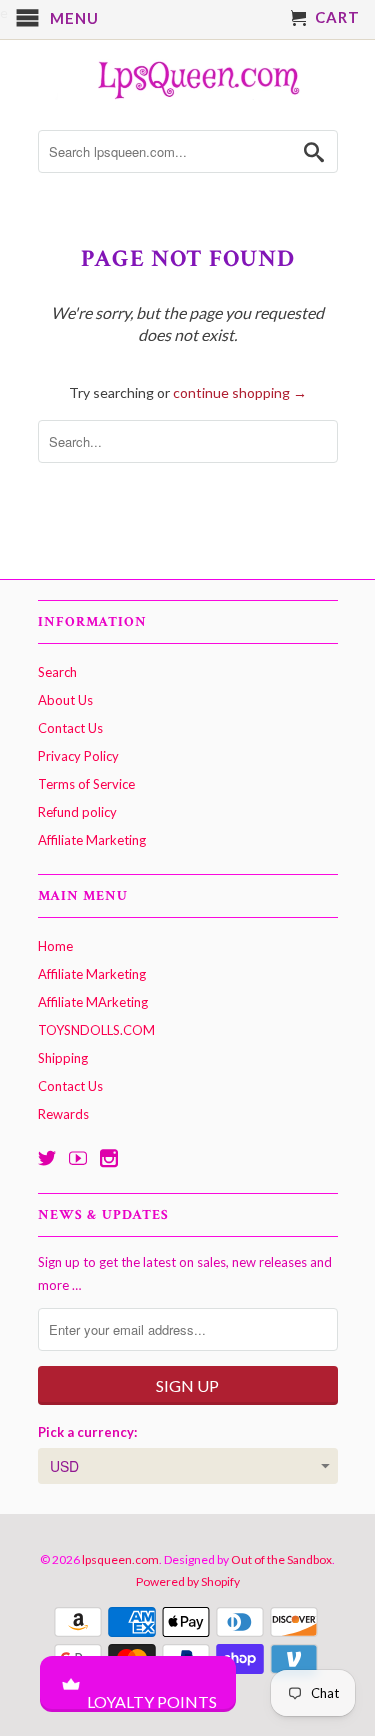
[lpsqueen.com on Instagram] (109, 1158)
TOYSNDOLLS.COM (96, 1030)
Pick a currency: (87, 1432)
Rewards (63, 1114)
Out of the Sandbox (281, 1559)
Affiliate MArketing (93, 1002)
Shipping (63, 1058)
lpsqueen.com (120, 1559)
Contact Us (70, 728)
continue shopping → (240, 392)
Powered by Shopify (188, 1581)
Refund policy (77, 812)
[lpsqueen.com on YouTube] (78, 1158)
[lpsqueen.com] (188, 77)
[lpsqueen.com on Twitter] (47, 1158)
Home (55, 946)
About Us (65, 700)
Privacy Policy (78, 756)
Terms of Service (86, 784)
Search (57, 672)
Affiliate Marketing (92, 840)
